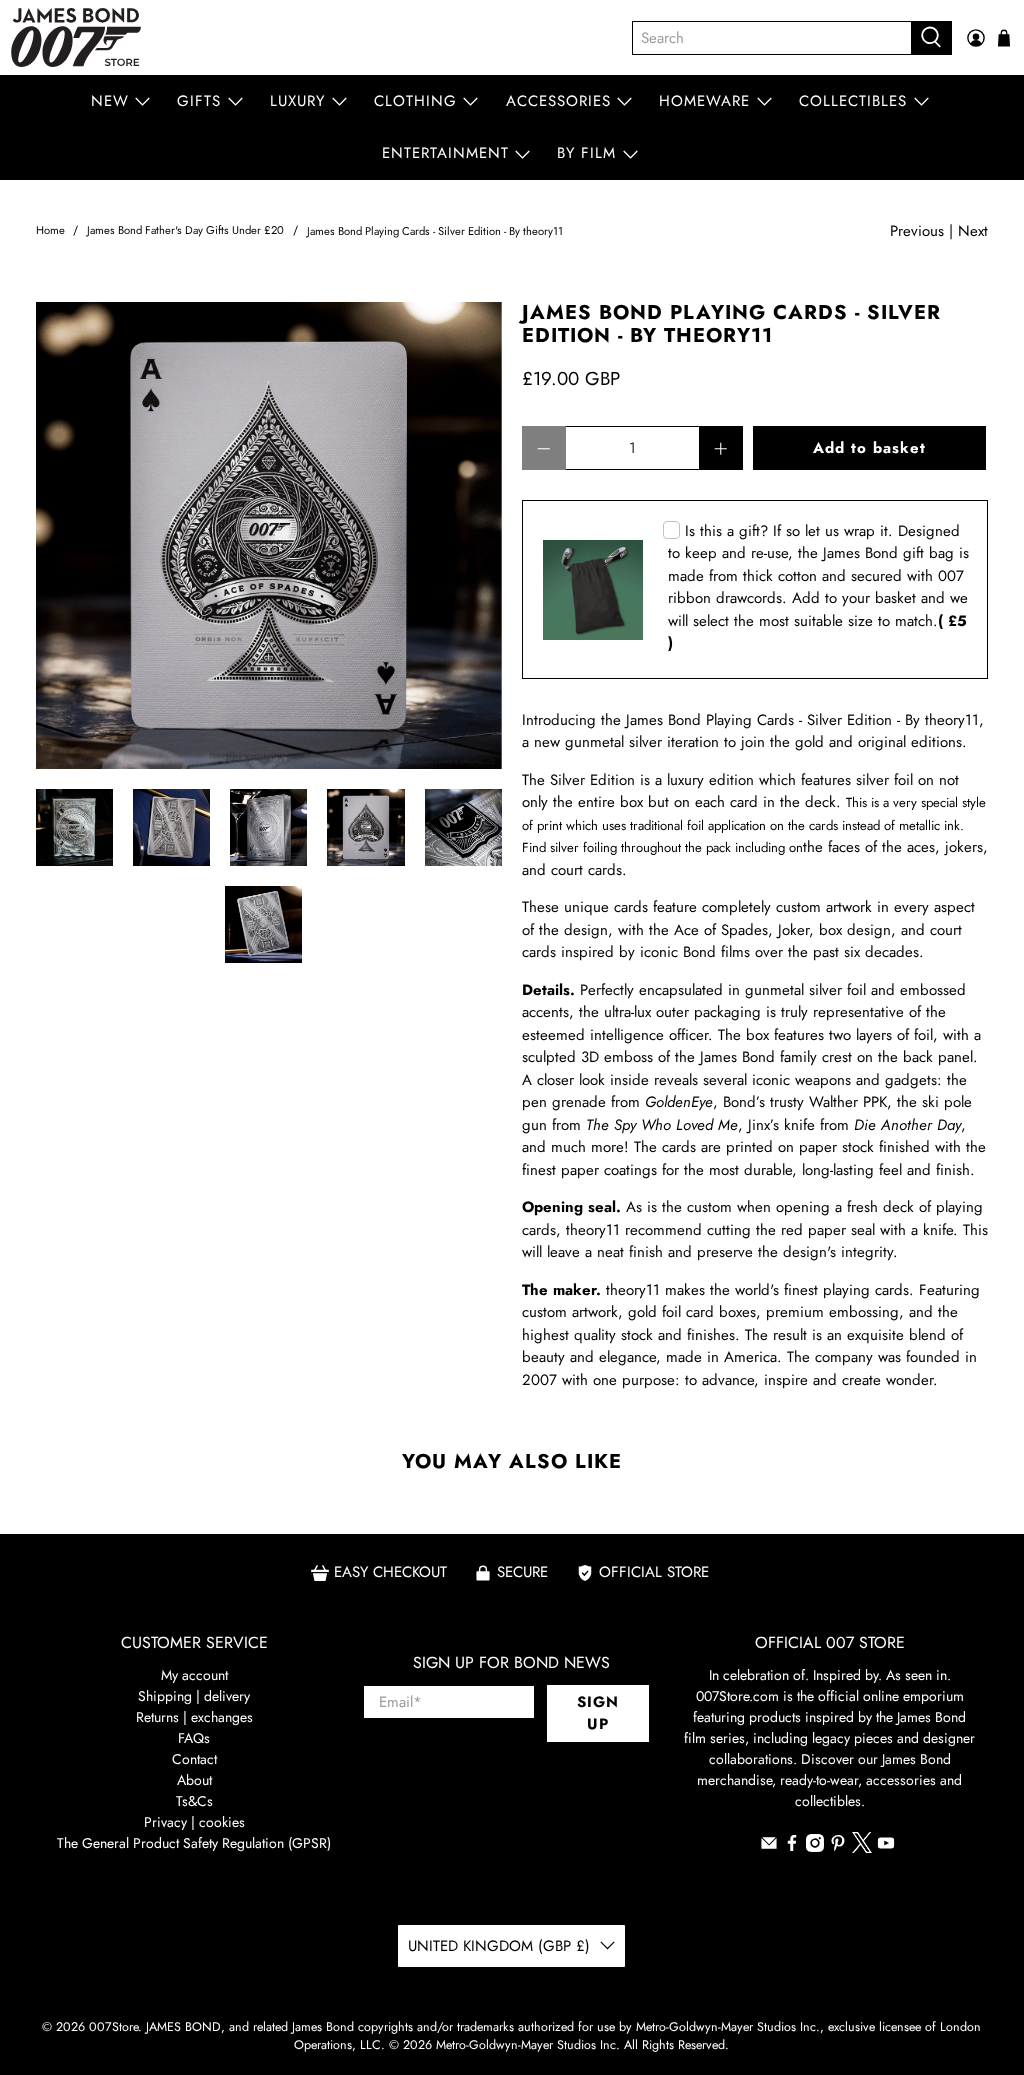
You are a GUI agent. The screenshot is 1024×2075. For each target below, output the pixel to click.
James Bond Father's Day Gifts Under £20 (185, 230)
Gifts (199, 101)
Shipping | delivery (194, 1696)
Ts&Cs (194, 1801)
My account (194, 1675)
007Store (113, 2027)
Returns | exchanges (194, 1717)
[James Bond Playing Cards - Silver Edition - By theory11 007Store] (269, 535)
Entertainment (445, 153)
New (110, 101)
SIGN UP (598, 1713)
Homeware (704, 101)
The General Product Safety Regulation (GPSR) (194, 1843)
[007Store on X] (862, 1848)
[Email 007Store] (769, 1847)
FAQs (194, 1738)
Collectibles (853, 101)
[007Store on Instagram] (815, 1847)
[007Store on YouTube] (886, 1847)
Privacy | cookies (194, 1822)
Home (50, 230)
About (194, 1780)
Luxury (297, 101)
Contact (194, 1759)
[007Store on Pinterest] (838, 1847)
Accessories (558, 101)
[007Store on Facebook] (792, 1847)
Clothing (415, 101)
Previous (917, 231)
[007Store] (76, 37)
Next (973, 231)
